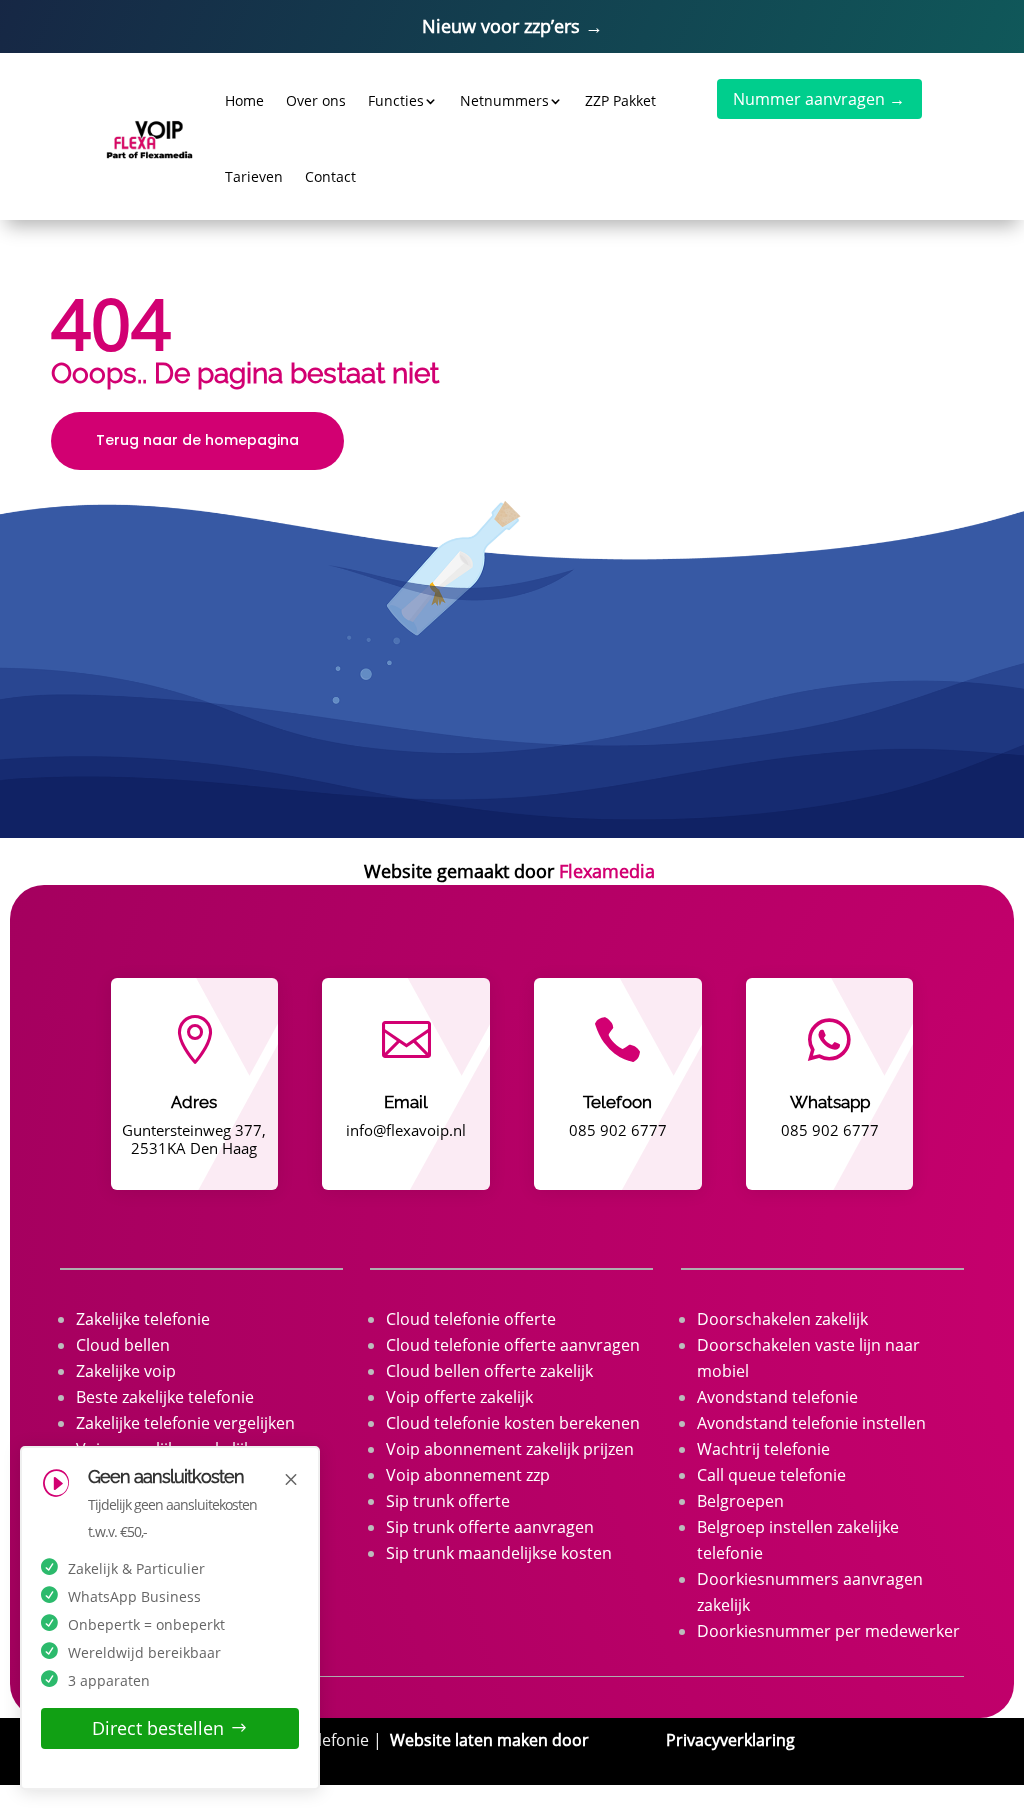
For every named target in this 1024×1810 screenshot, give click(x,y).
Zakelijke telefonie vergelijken (185, 1423)
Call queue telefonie (771, 1475)
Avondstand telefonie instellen (811, 1423)
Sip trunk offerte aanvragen (490, 1527)
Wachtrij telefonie (763, 1449)
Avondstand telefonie (777, 1397)
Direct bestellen (158, 1728)
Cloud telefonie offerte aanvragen (513, 1345)
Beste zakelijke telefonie (165, 1397)
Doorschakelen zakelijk (782, 1319)
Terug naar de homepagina (197, 440)
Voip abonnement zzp (468, 1475)
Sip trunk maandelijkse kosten (499, 1553)
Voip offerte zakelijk (459, 1397)
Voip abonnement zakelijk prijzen (510, 1449)
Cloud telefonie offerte (471, 1319)
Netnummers (504, 100)
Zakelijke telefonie (143, 1319)
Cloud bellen (123, 1345)
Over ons (316, 100)
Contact (330, 176)
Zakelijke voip (126, 1371)
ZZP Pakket (620, 100)
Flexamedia (607, 871)
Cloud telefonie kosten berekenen (513, 1423)
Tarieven (254, 176)
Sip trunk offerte (448, 1501)
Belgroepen (740, 1501)
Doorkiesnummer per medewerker (828, 1631)
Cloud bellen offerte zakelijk (489, 1371)
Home (244, 100)
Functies (396, 100)
